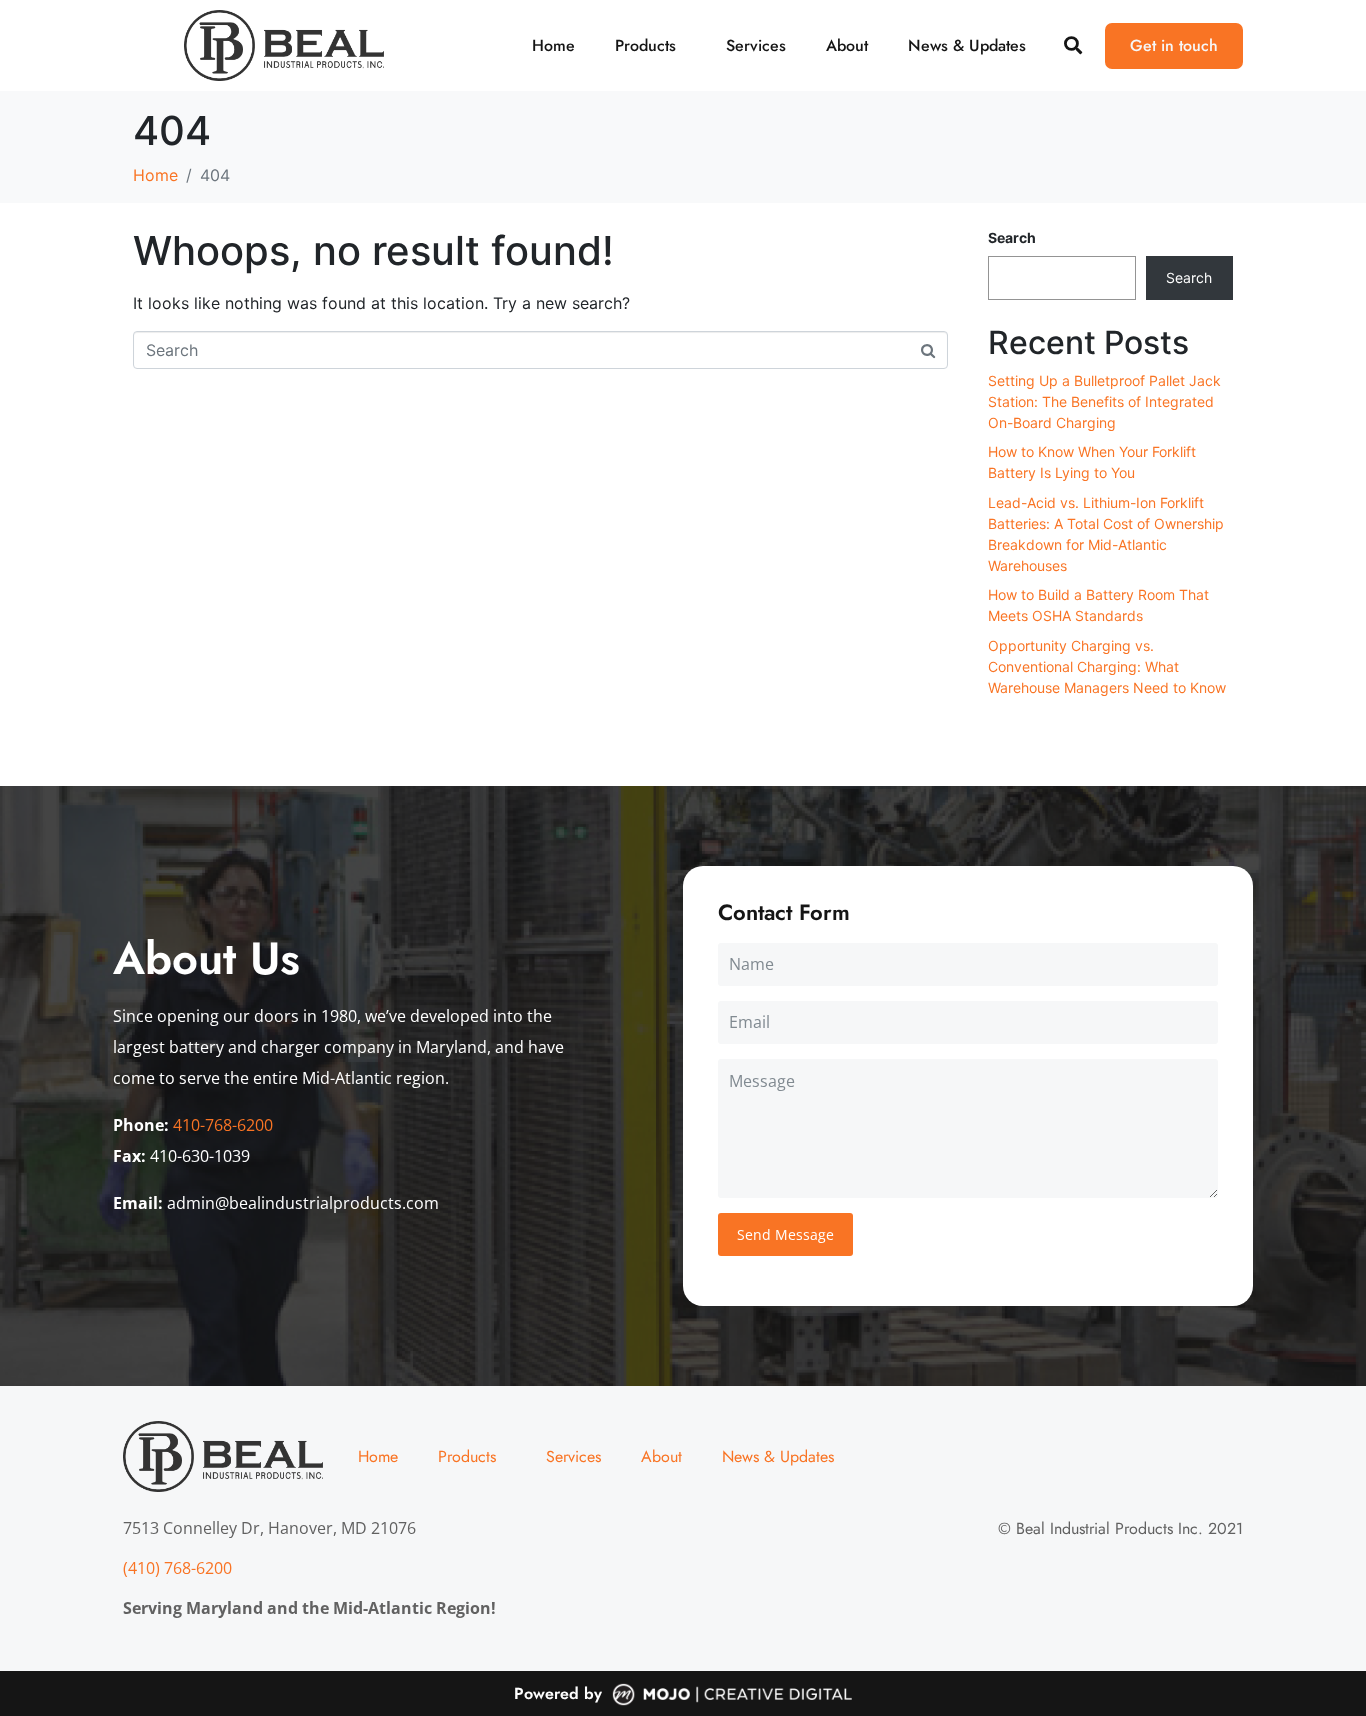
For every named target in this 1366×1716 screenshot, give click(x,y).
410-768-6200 (223, 1125)
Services (756, 45)
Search (1012, 237)
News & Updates (967, 45)
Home (553, 45)
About (847, 45)
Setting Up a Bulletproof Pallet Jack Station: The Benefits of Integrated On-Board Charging (1104, 401)
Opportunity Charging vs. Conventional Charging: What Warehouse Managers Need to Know (1107, 666)
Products (645, 45)
